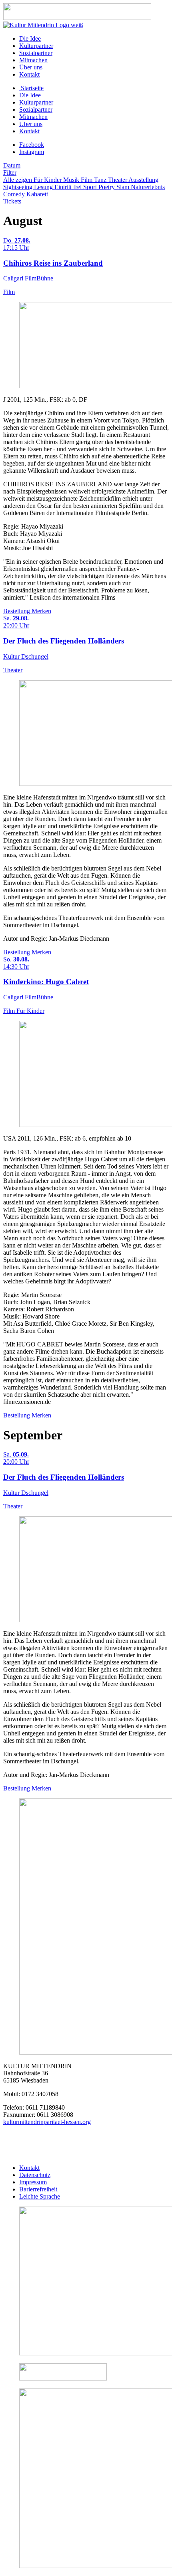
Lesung (44, 187)
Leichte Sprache (40, 2196)
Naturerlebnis (148, 187)
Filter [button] (10, 173)
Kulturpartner (36, 46)
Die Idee (30, 38)
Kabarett (37, 194)
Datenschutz (35, 2175)
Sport (91, 187)
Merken (41, 611)
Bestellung (17, 611)
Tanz (101, 180)
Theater (118, 180)
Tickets (12, 201)
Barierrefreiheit (38, 2189)
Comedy (15, 194)
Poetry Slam (115, 187)
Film (87, 180)
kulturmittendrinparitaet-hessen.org (47, 2122)
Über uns (31, 67)
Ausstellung (143, 180)
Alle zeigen (18, 180)
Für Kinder (48, 180)
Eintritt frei (69, 187)
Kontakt (29, 74)
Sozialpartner (36, 53)
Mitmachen (33, 60)
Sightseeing (19, 187)
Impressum (33, 2182)
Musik (72, 180)
